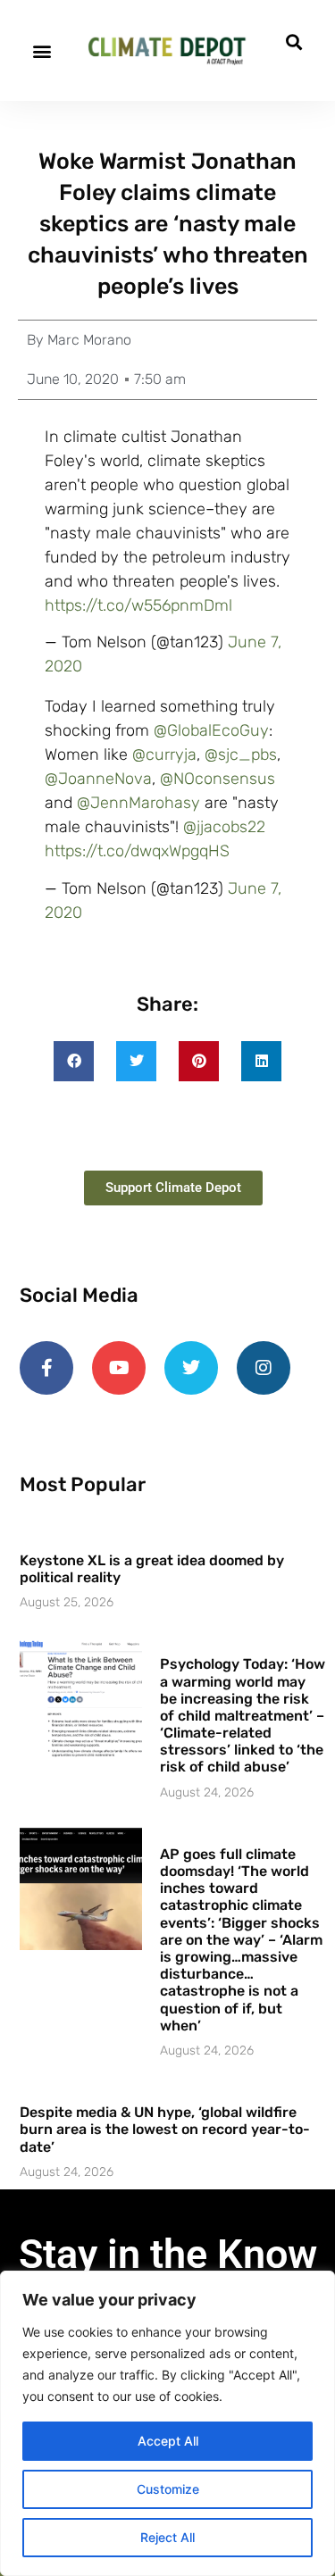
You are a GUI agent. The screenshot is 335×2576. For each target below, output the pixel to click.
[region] (167, 2423)
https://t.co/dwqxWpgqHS (137, 851)
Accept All (168, 2441)
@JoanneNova (98, 779)
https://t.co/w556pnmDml (138, 605)
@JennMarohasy (138, 803)
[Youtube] (119, 1368)
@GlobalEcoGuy (211, 730)
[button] (42, 50)
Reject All (167, 2537)
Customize (168, 2489)
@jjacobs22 (224, 827)
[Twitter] (191, 1368)
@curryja (164, 754)
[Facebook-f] (46, 1368)
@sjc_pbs (241, 754)
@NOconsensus (218, 779)
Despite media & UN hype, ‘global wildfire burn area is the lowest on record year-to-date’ (165, 2129)
